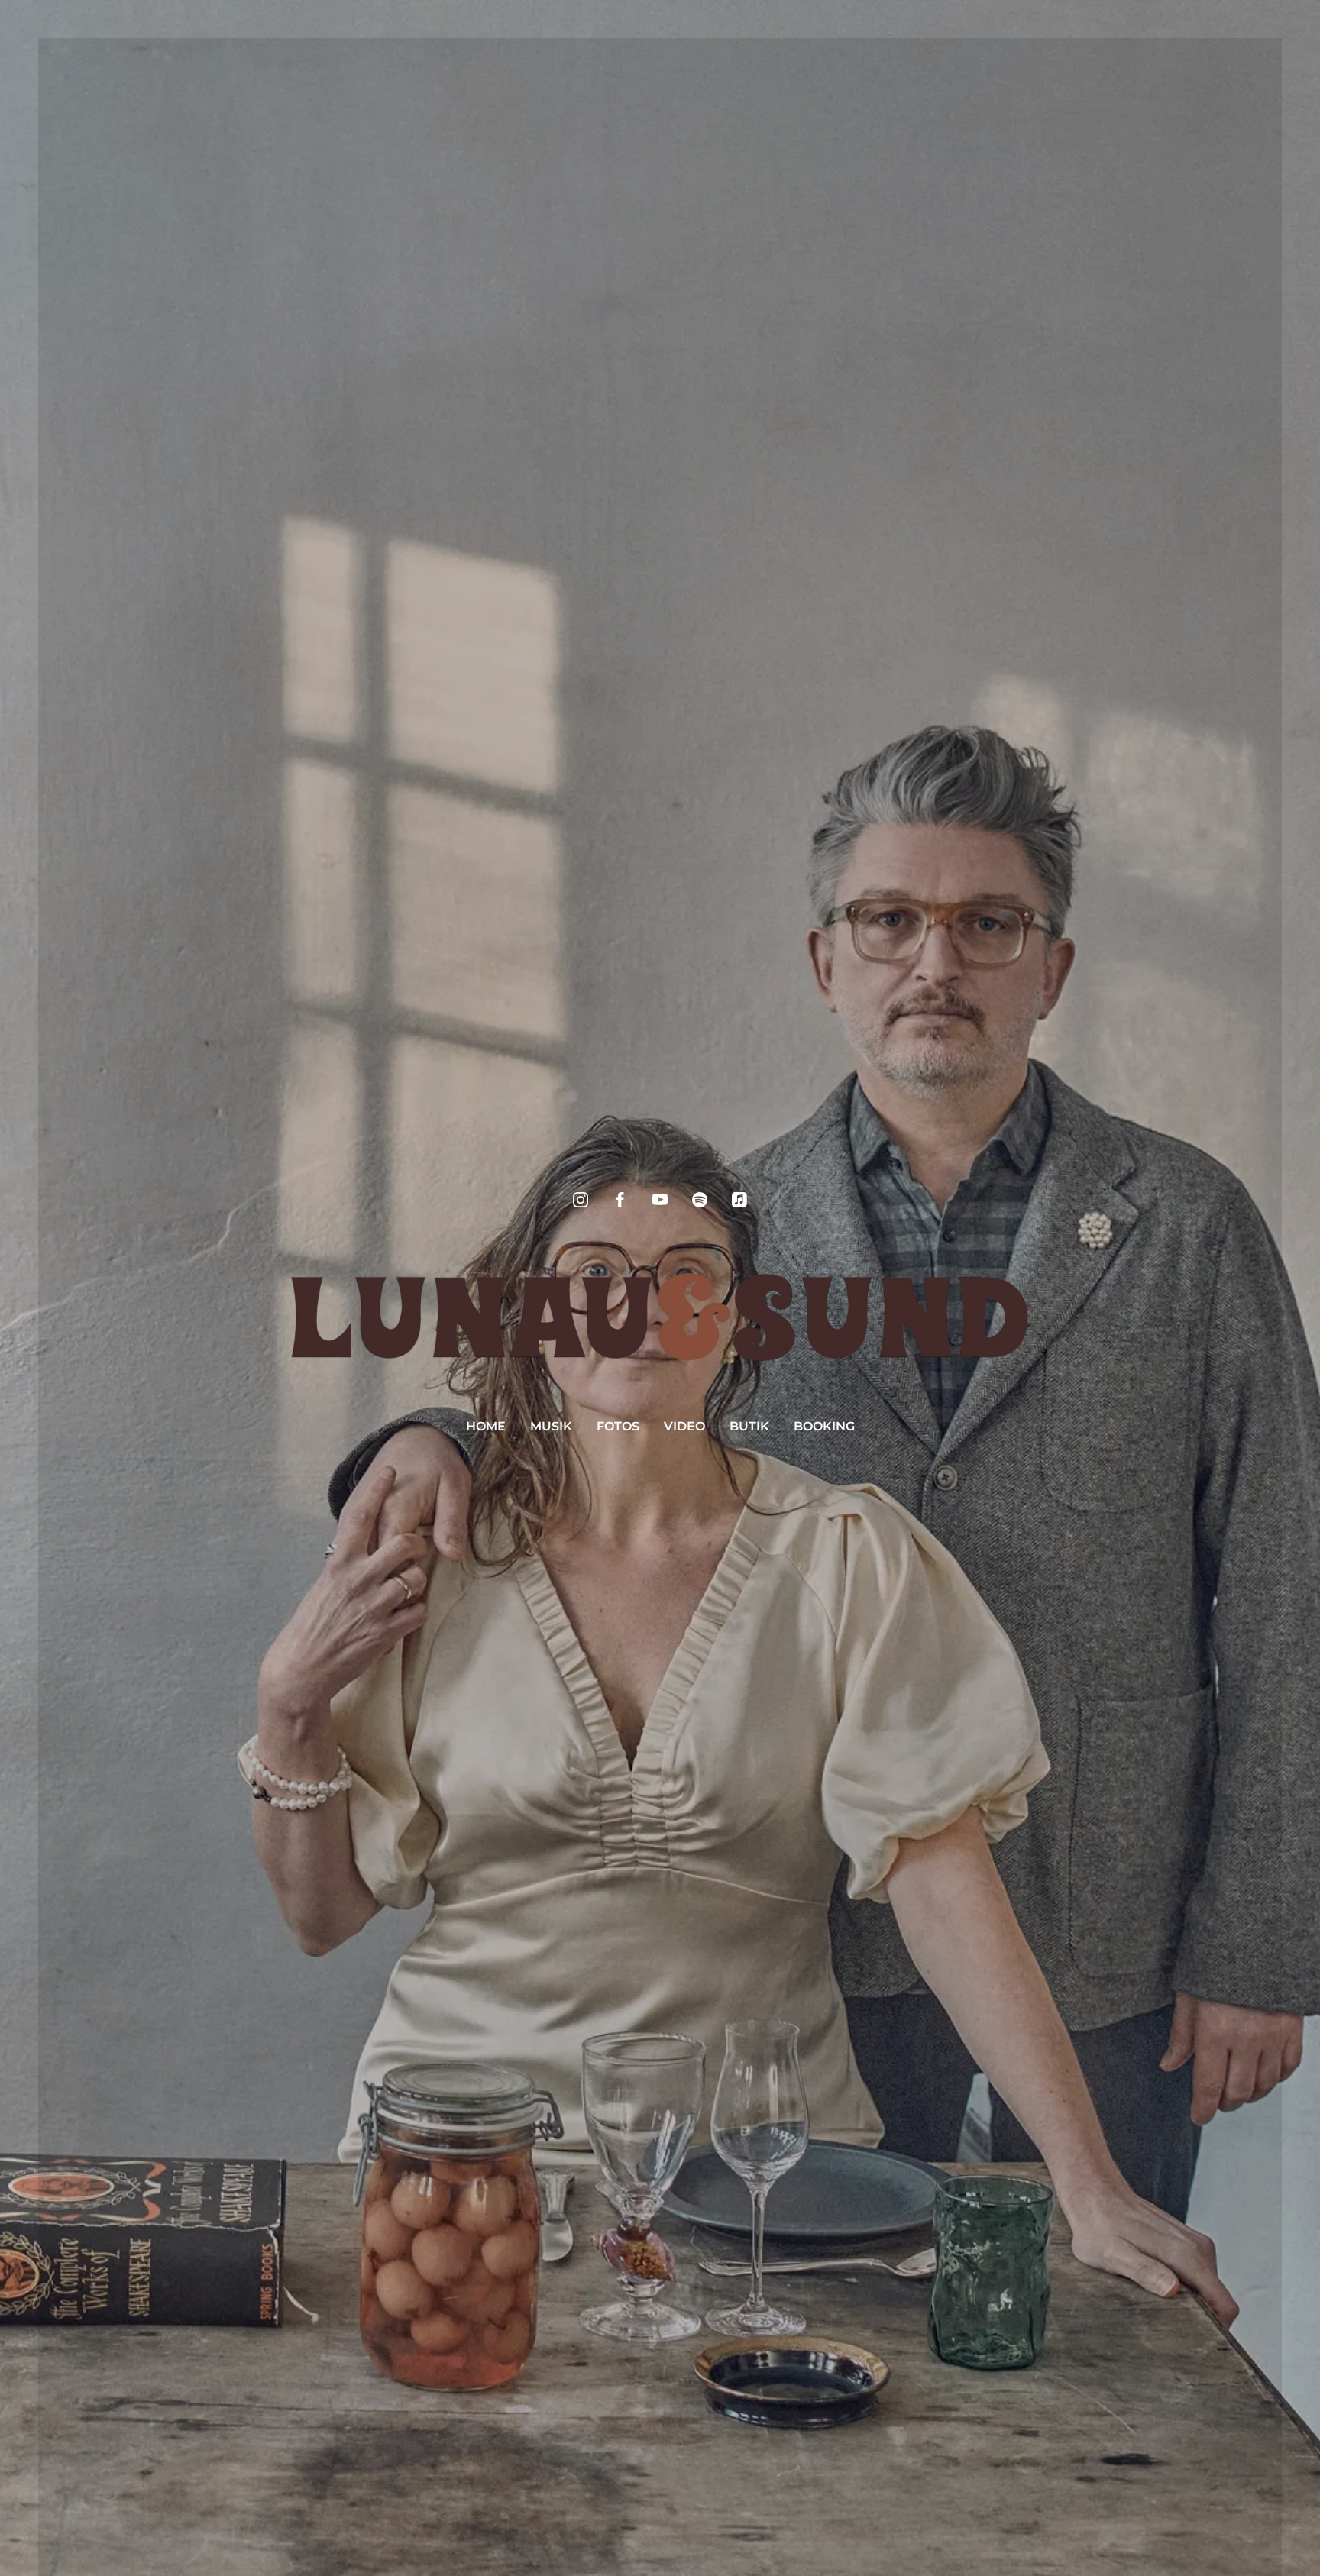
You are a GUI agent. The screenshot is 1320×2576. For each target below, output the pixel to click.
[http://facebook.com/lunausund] (620, 1200)
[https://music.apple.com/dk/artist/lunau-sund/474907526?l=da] (739, 1200)
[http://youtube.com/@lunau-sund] (660, 1200)
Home (486, 1426)
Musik (551, 1426)
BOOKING (824, 1426)
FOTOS (618, 1426)
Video (684, 1426)
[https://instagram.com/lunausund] (581, 1200)
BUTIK (749, 1426)
